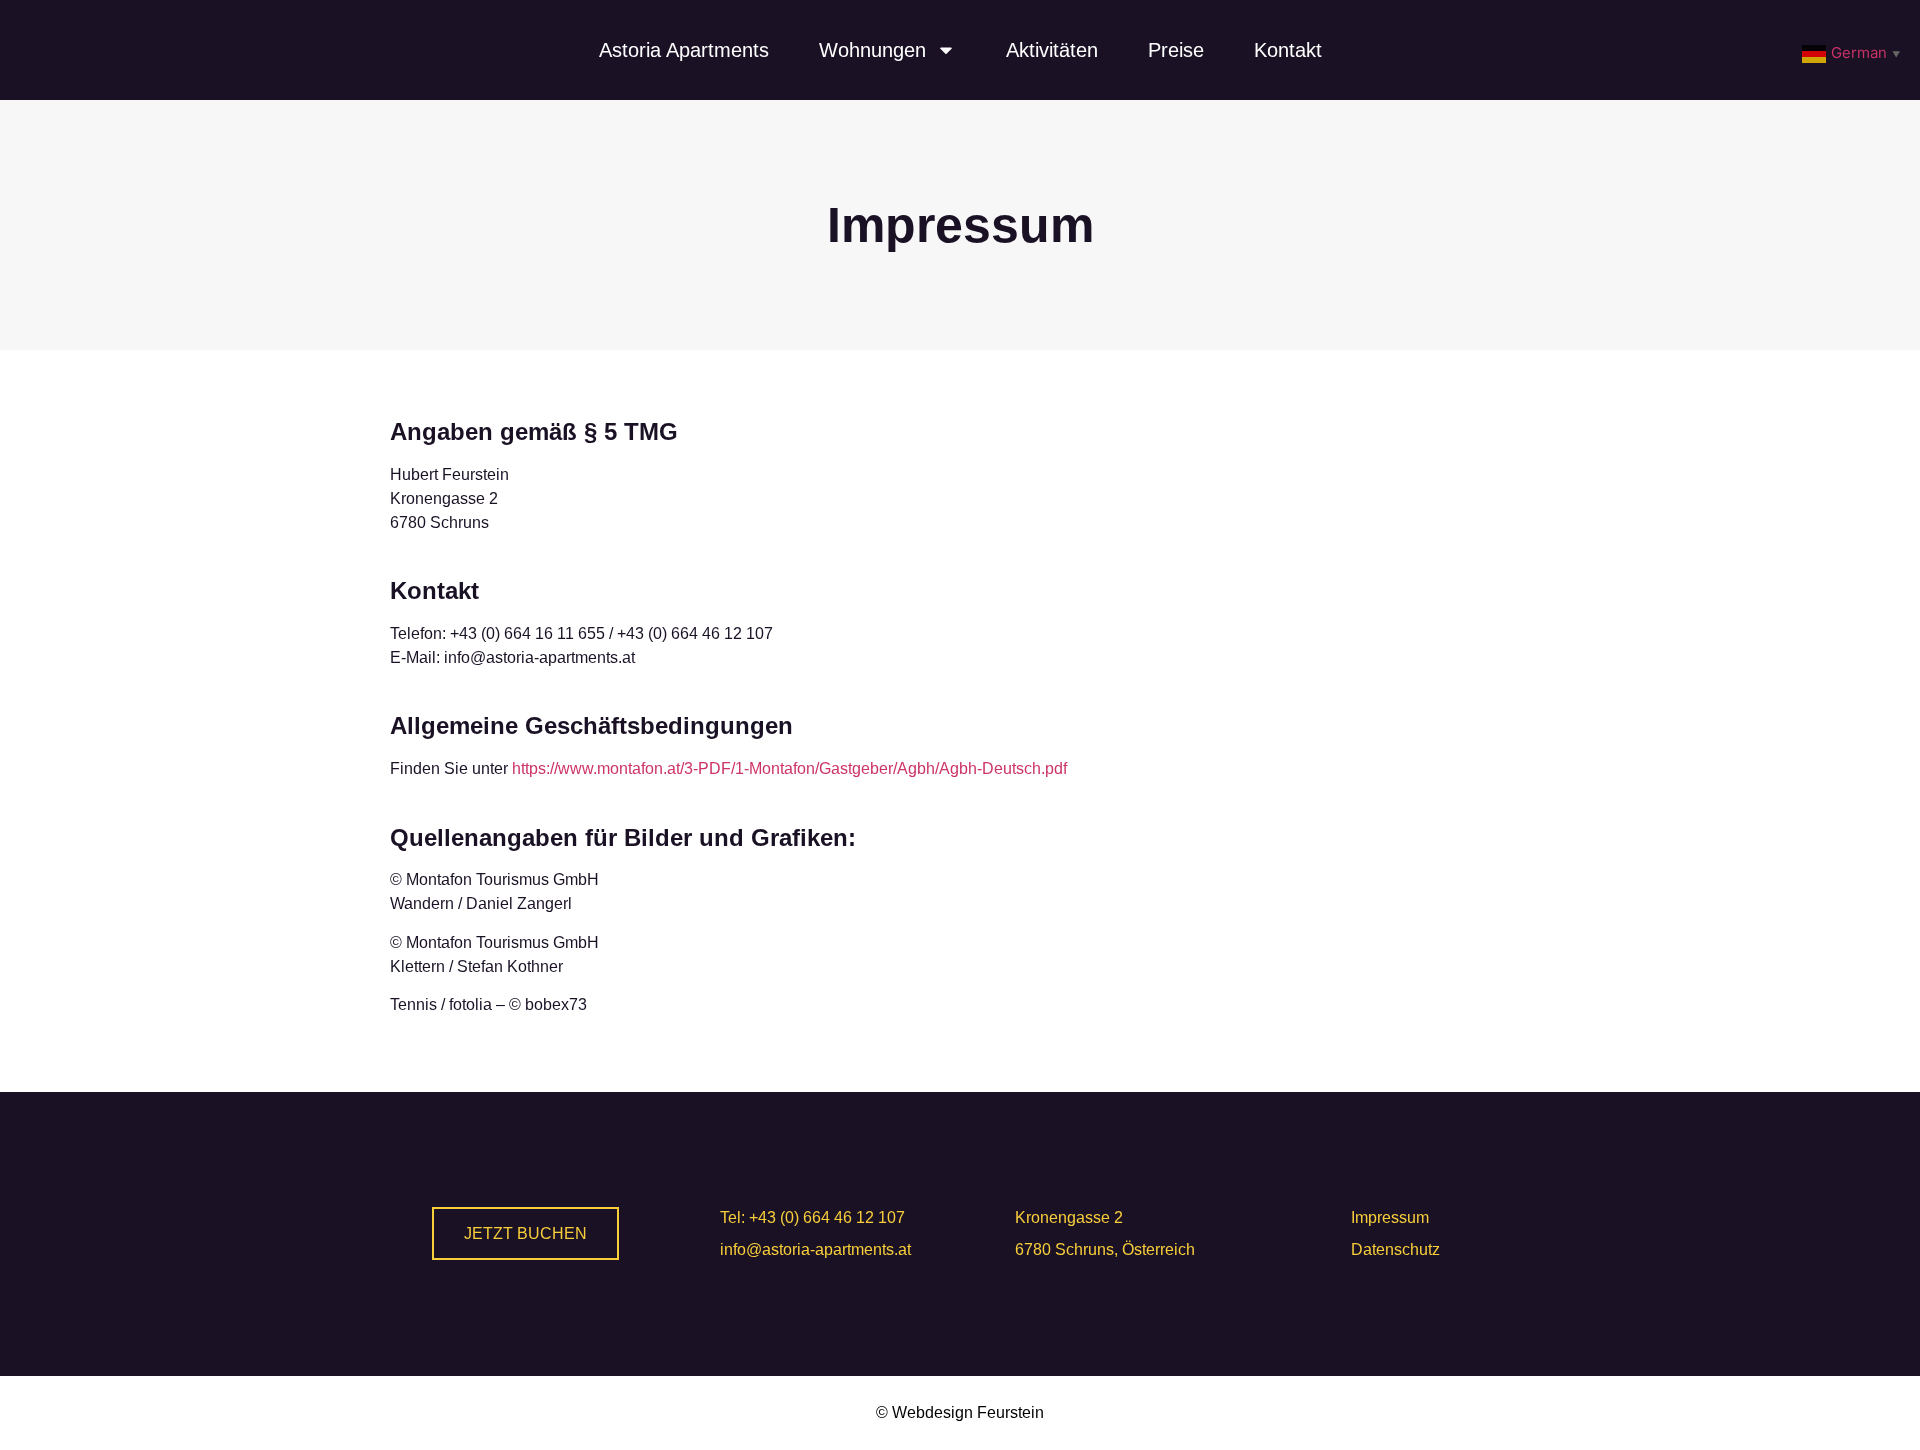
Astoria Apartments (684, 50)
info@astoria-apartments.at (815, 1249)
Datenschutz (1395, 1249)
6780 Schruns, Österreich (1105, 1249)
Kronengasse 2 (1069, 1217)
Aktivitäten (1052, 50)
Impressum (1390, 1217)
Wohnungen (872, 50)
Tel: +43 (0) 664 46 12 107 (812, 1217)
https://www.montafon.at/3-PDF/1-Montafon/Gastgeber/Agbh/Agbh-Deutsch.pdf (789, 768)
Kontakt (1288, 50)
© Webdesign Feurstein (960, 1412)
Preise (1176, 50)
